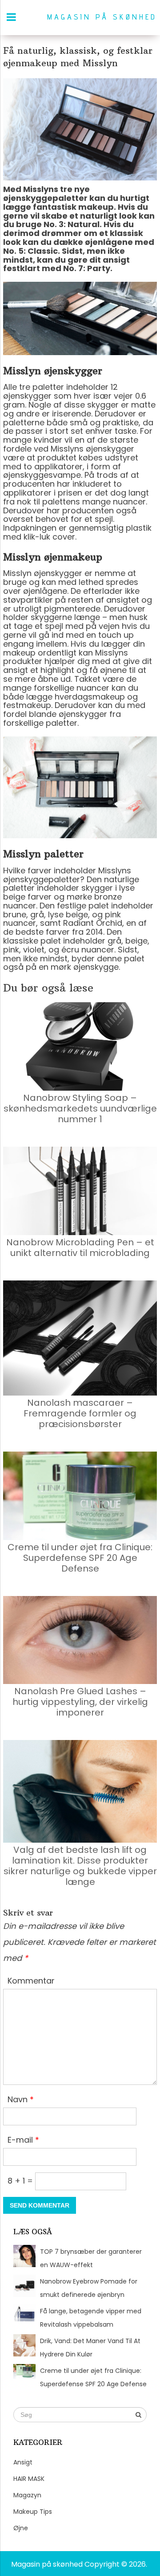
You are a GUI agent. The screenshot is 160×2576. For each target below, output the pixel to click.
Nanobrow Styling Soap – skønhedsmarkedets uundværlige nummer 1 (80, 1108)
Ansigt (23, 2462)
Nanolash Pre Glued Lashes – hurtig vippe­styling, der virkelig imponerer (80, 1702)
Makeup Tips (33, 2512)
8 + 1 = (21, 2181)
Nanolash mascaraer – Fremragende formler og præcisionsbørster (80, 1413)
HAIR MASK (29, 2479)
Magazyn (27, 2495)
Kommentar (31, 1981)
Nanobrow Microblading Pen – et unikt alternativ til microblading (80, 1248)
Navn (21, 2099)
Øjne (21, 2528)
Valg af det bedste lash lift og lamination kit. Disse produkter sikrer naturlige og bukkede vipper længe (80, 1866)
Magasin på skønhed (102, 17)
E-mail (23, 2140)
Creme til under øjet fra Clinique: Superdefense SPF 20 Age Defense (80, 1558)
